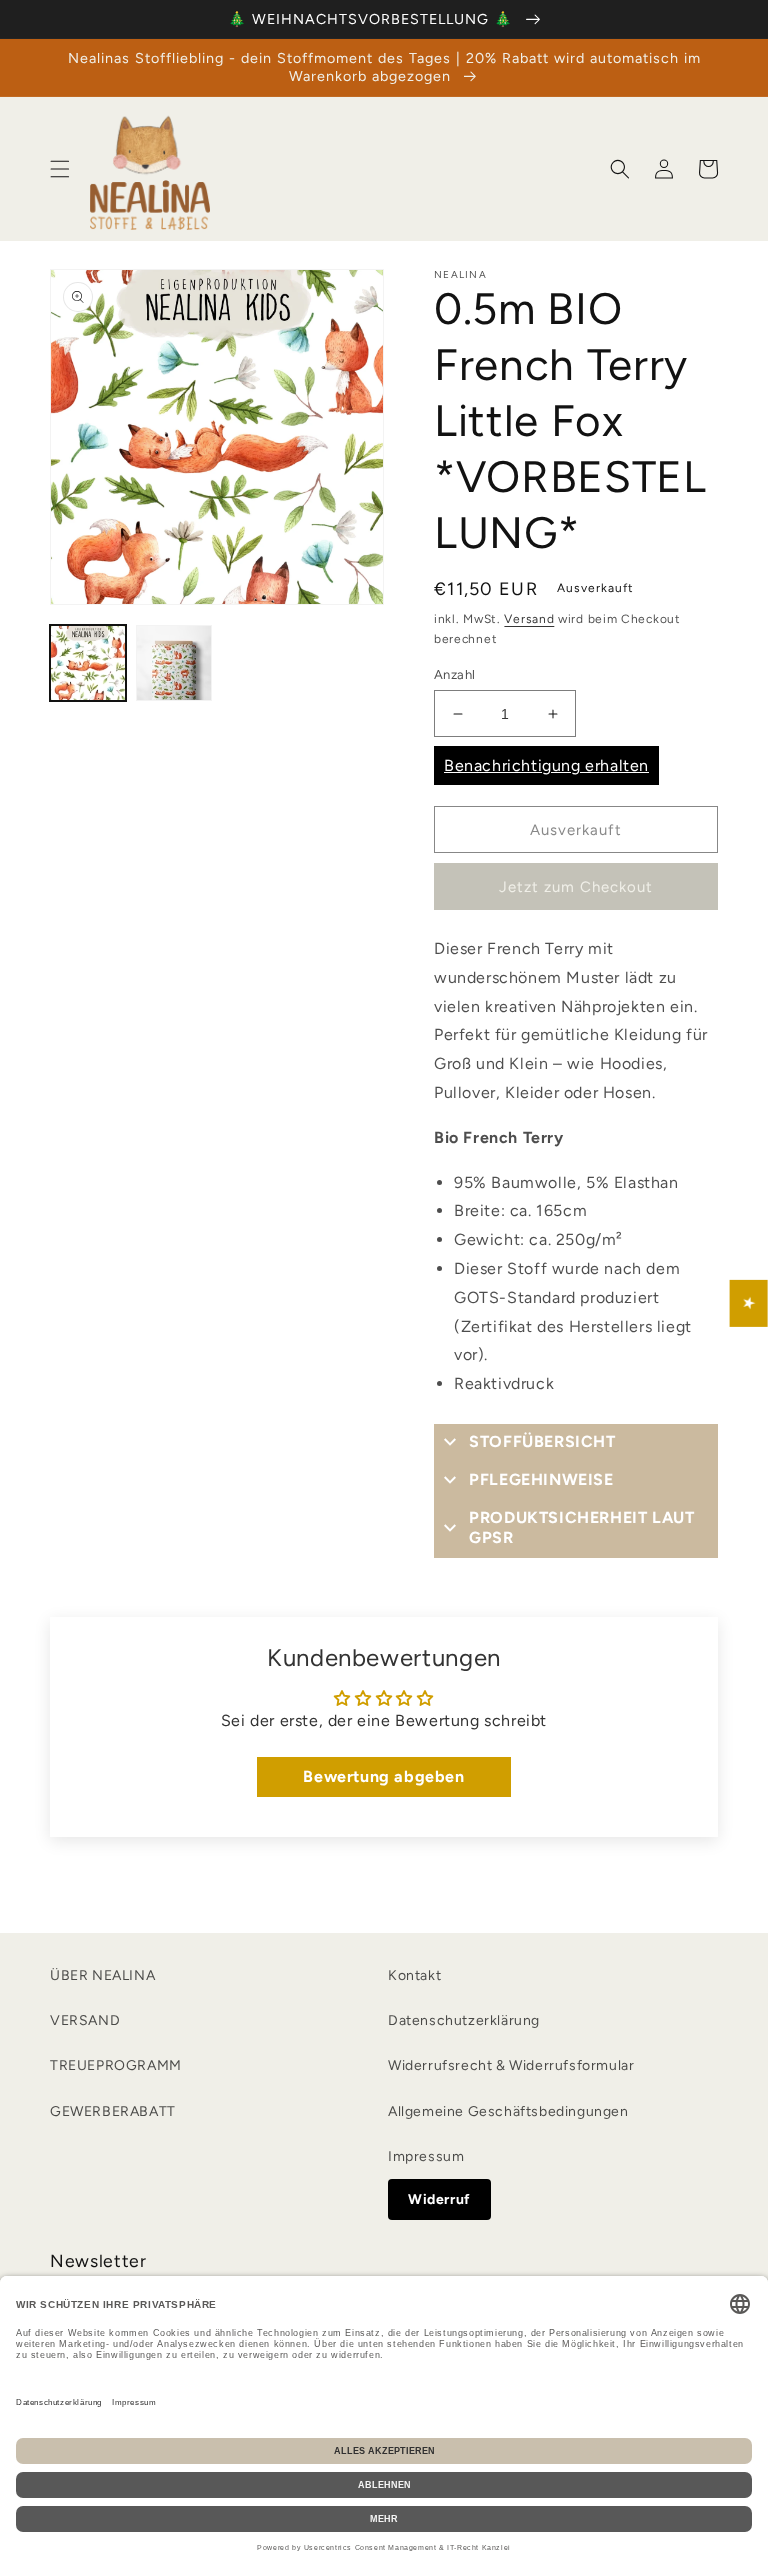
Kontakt (414, 1975)
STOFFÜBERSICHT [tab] (542, 1441)
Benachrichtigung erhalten (546, 765)
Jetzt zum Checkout (576, 887)
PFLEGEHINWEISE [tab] (541, 1479)
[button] (60, 169)
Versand (529, 619)
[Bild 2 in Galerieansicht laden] (174, 663)
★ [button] (749, 1303)
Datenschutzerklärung (464, 2020)
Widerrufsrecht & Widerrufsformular (511, 2065)
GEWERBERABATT (113, 2111)
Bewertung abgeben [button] (383, 1776)
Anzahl (454, 674)
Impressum (426, 2156)
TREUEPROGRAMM (116, 2065)
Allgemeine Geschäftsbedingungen (508, 2111)
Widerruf (439, 2199)
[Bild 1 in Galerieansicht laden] (88, 663)
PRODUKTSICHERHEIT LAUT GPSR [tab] (581, 1528)
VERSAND (85, 2020)
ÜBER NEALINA (102, 1975)
